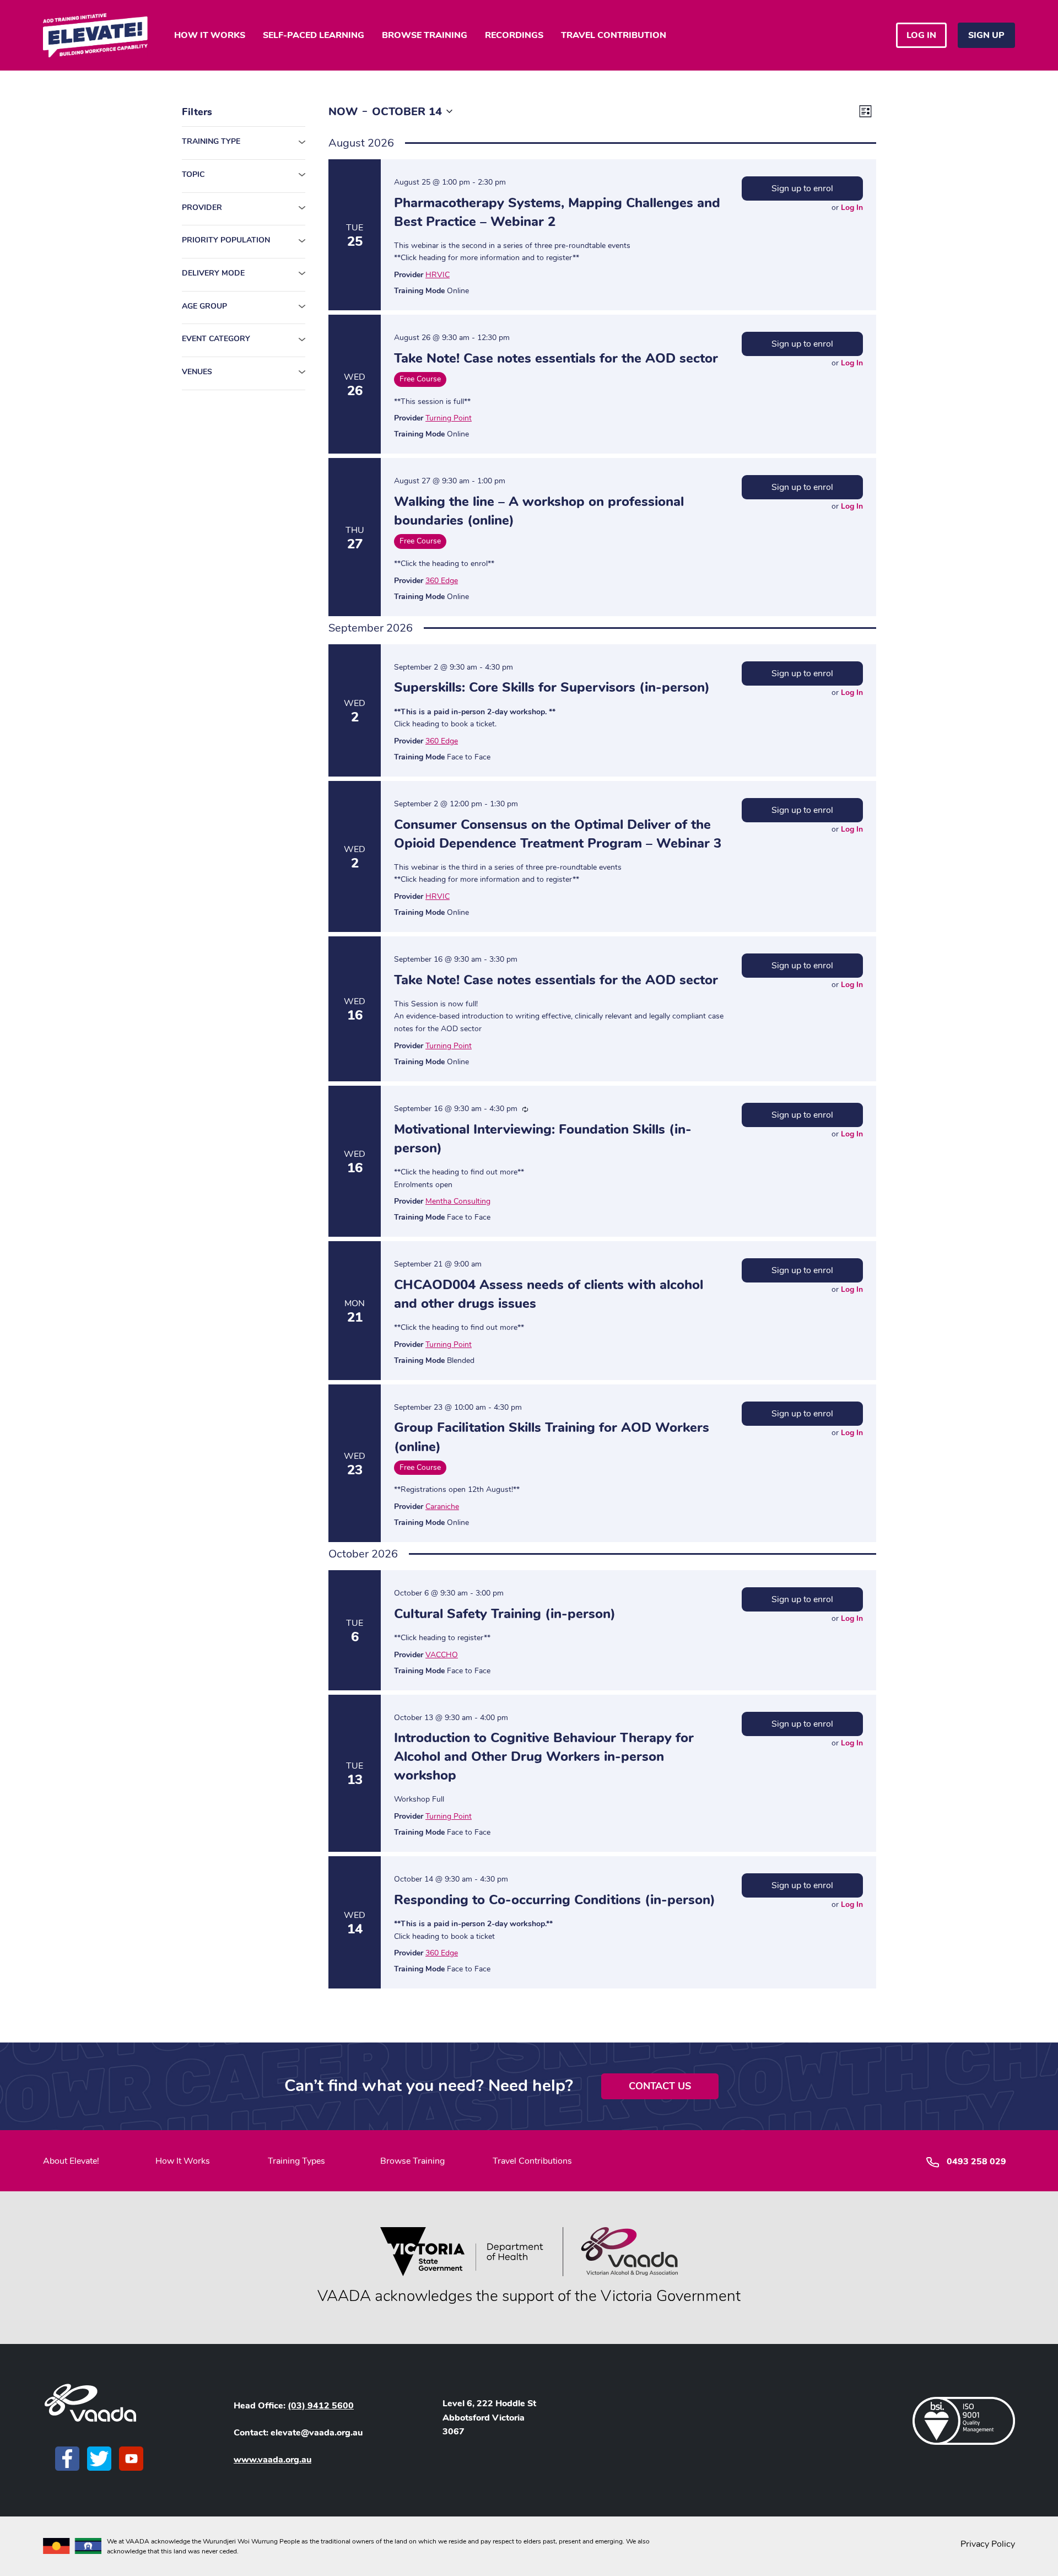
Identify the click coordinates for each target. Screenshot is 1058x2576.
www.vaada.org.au (272, 2460)
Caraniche (442, 1507)
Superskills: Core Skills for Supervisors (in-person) (552, 687)
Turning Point (449, 418)
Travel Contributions (532, 2161)
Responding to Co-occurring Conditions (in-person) (555, 1900)
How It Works (183, 2161)
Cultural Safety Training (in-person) (505, 1614)
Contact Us (660, 2086)
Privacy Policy (988, 2544)
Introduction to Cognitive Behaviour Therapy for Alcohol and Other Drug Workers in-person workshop (544, 1756)
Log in (921, 35)
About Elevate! (71, 2161)
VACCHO (442, 1655)
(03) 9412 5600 (321, 2406)
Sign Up (986, 35)
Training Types (296, 2161)
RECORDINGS (514, 35)
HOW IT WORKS (210, 35)
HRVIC (438, 275)
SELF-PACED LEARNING (314, 35)
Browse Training (412, 2161)
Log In (852, 208)
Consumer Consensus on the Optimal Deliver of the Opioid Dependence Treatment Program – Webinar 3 (558, 834)
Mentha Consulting (458, 1201)
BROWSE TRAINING (425, 35)
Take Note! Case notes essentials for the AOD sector (556, 358)
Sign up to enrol (802, 188)
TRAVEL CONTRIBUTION (614, 35)
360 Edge (442, 581)
